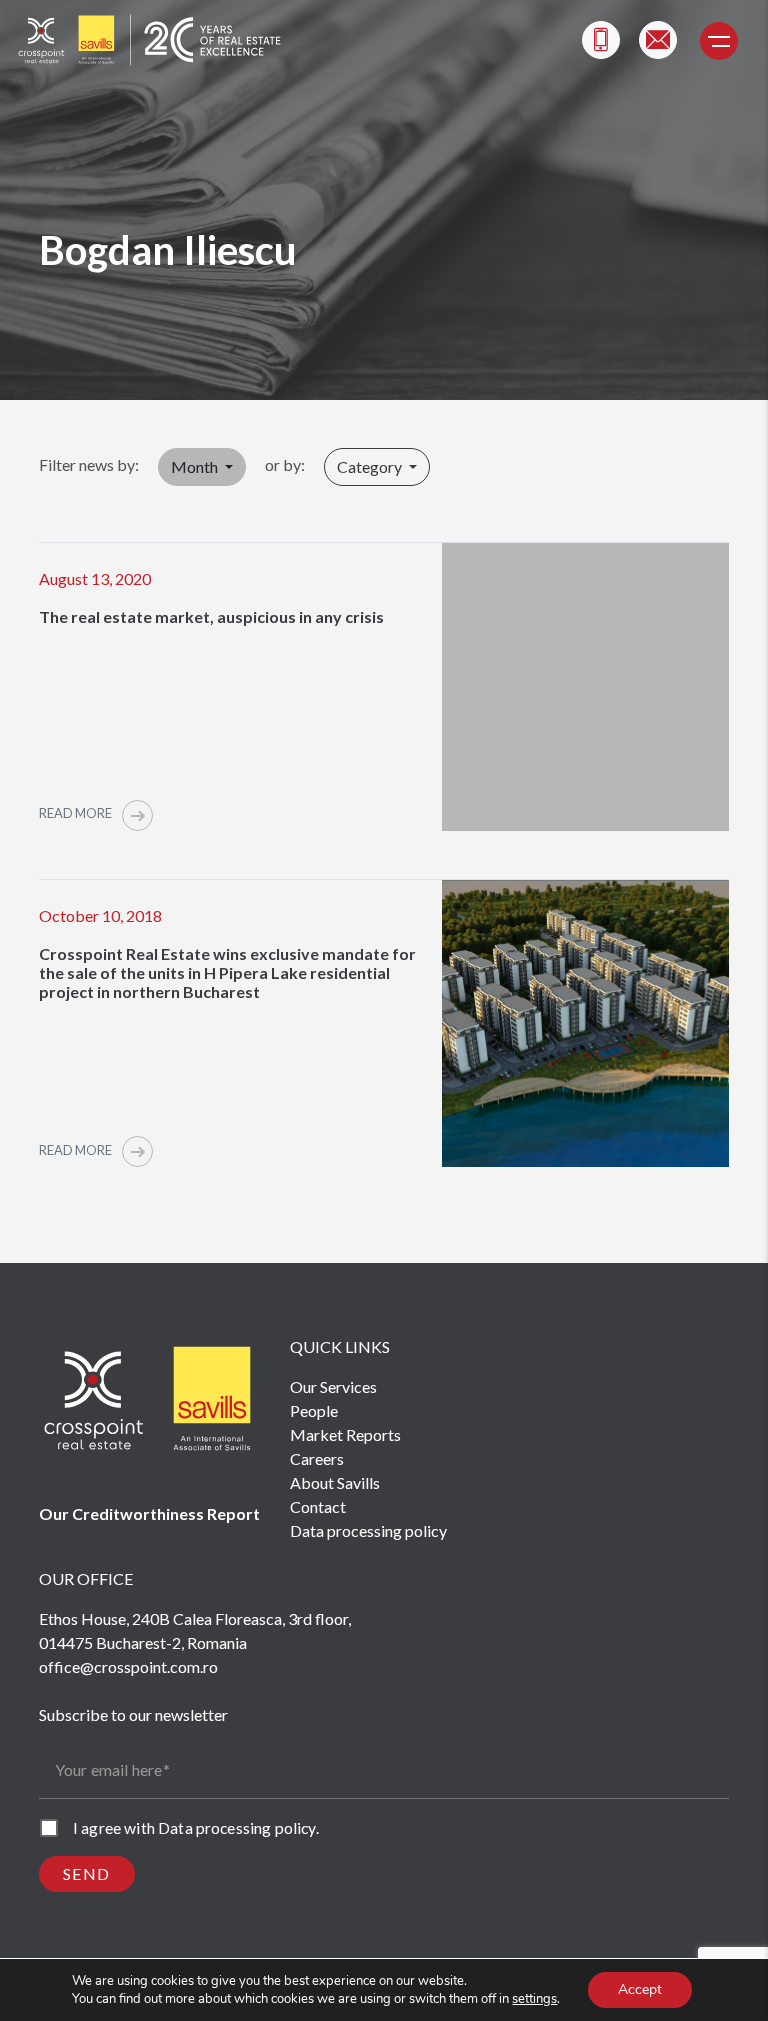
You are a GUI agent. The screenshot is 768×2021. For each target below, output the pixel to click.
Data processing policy (368, 1530)
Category (371, 466)
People (314, 1410)
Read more (76, 813)
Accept (640, 1989)
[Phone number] (601, 40)
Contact (318, 1506)
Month (196, 466)
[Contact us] (658, 40)
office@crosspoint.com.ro (128, 1666)
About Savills (335, 1482)
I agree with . (196, 1827)
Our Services (333, 1386)
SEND (87, 1873)
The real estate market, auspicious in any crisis (211, 616)
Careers (317, 1458)
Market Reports (345, 1434)
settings (534, 1999)
